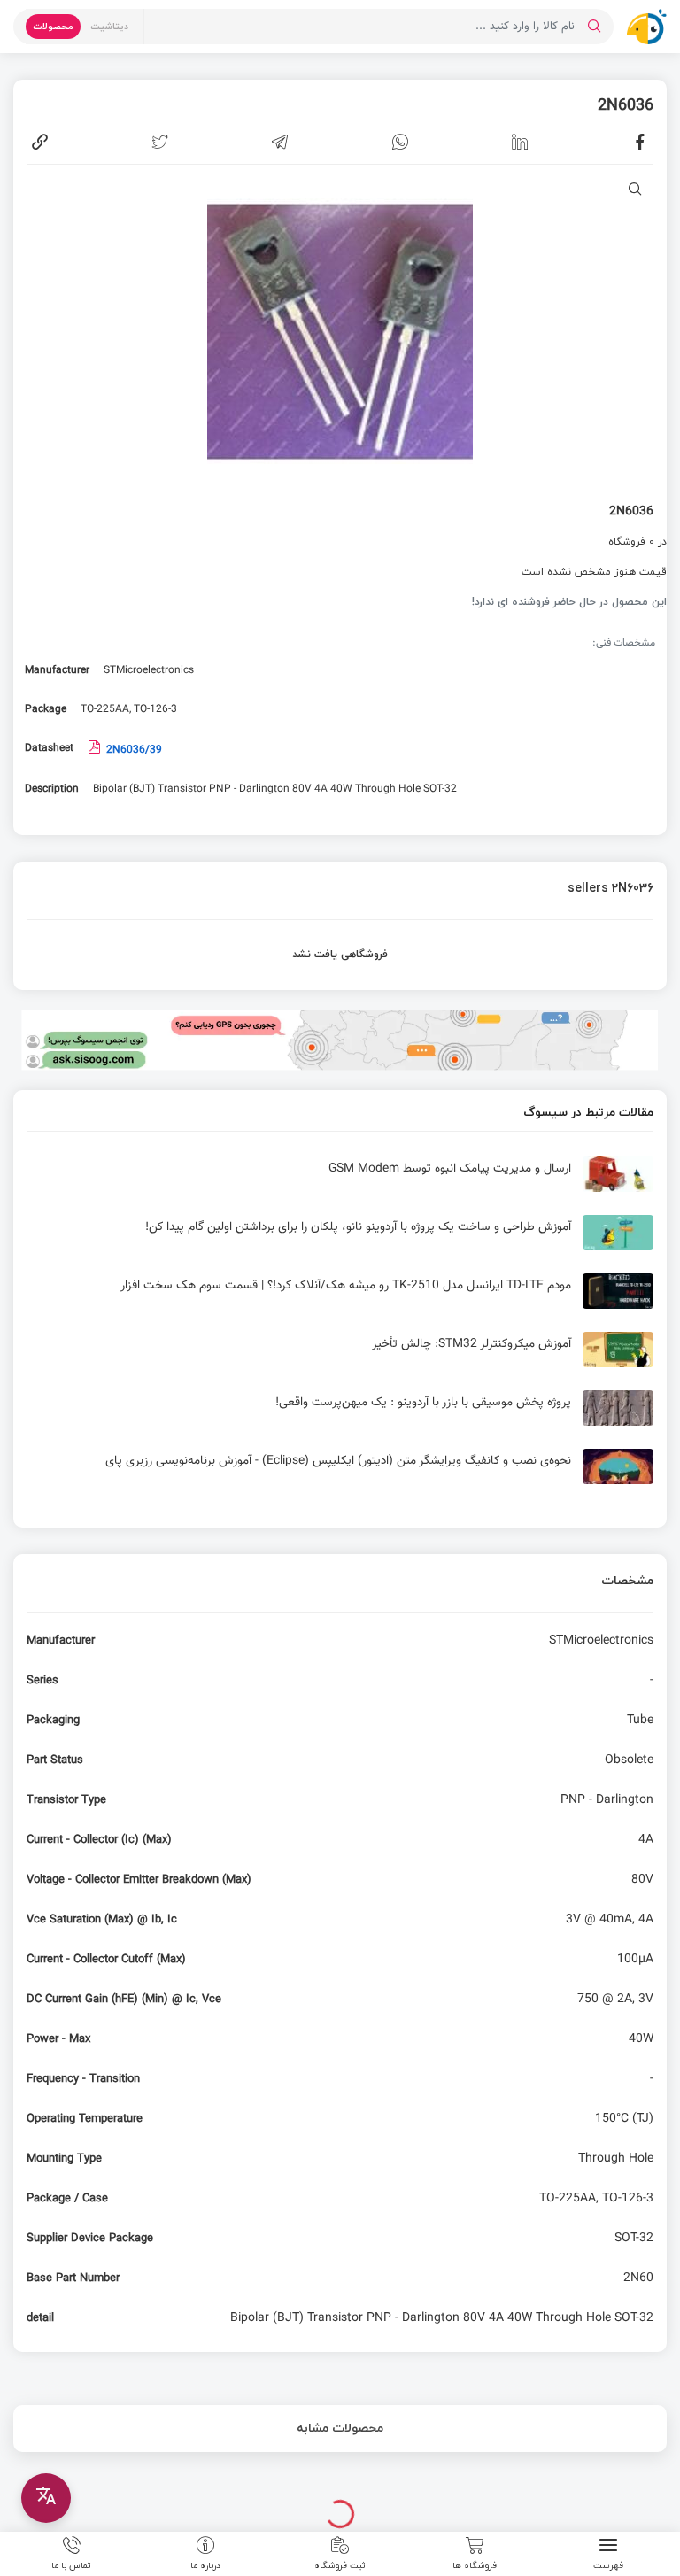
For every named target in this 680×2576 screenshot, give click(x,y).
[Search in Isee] (594, 27)
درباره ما (205, 2564)
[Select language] (46, 2498)
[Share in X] (160, 142)
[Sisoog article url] (340, 1181)
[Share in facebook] (640, 142)
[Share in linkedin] (520, 142)
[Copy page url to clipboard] (40, 142)
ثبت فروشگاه (340, 2564)
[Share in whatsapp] (400, 142)
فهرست (608, 2564)
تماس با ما (71, 2564)
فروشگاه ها (475, 2564)
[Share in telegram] (280, 142)
